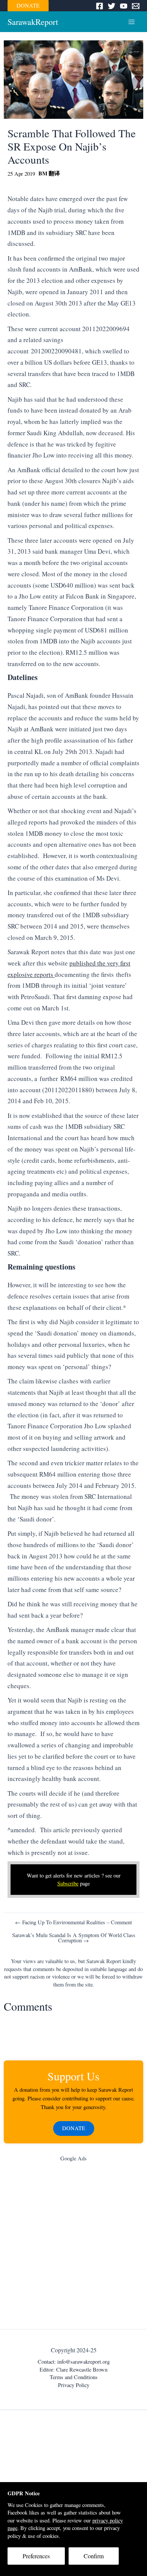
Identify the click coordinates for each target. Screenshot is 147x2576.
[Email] (136, 6)
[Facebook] (100, 6)
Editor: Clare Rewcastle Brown (73, 2370)
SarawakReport (33, 22)
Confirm (94, 2556)
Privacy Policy (74, 2385)
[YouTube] (124, 6)
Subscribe (68, 1883)
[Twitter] (112, 6)
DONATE (28, 5)
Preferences (36, 2556)
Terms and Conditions (74, 2377)
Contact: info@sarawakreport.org (74, 2362)
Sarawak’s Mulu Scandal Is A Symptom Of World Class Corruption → (74, 1938)
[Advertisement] (73, 2247)
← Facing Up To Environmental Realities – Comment (73, 1923)
